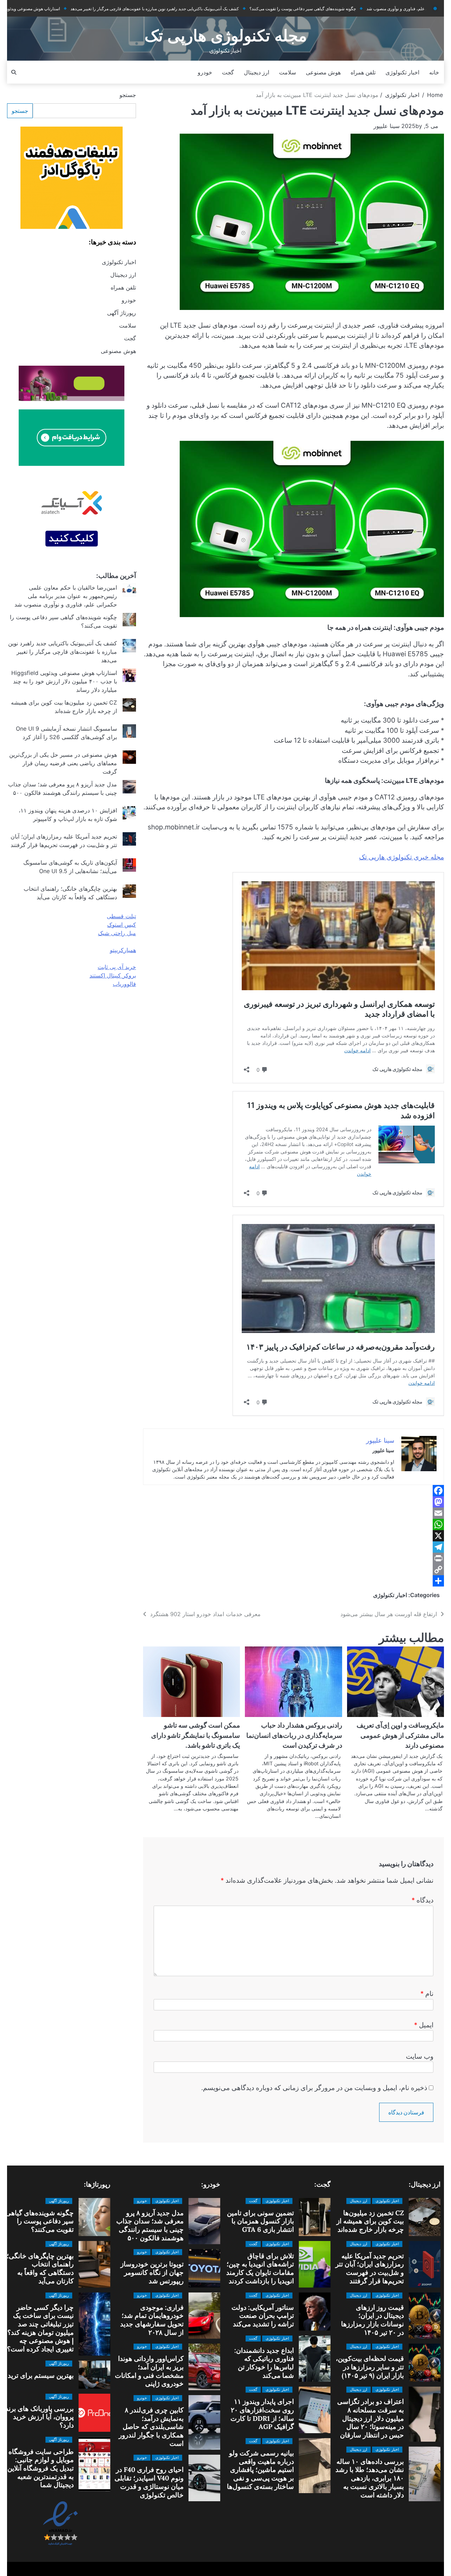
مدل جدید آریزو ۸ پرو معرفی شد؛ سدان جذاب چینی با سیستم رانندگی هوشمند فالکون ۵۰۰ (150, 2225)
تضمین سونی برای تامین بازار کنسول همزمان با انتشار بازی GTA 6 (260, 2221)
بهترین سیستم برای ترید (41, 2375)
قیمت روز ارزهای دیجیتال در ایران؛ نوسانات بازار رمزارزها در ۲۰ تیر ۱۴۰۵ (372, 2320)
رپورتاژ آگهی (122, 313)
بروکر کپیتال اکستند (113, 975)
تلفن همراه (363, 72)
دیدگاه (422, 1900)
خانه (434, 72)
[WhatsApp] (294, 1524)
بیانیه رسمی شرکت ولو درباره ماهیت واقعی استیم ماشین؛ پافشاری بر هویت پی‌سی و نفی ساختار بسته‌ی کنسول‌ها (260, 2470)
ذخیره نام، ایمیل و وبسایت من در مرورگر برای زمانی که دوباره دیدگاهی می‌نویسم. (314, 2088)
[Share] (294, 1581)
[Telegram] (294, 1547)
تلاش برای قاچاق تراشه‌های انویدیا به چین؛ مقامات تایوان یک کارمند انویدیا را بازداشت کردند (260, 2268)
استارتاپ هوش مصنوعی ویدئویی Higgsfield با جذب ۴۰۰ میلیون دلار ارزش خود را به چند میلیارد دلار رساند (64, 681)
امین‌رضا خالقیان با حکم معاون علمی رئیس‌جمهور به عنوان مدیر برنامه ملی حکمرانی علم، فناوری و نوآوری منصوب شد (66, 596)
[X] (294, 1536)
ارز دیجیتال (257, 72)
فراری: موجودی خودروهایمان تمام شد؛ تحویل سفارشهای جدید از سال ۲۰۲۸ (152, 2320)
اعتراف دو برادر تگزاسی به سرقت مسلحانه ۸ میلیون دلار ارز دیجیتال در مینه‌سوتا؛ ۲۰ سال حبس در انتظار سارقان (370, 2418)
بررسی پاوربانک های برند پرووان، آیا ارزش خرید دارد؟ (39, 2417)
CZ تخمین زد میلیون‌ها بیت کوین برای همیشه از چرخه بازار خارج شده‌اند (370, 2221)
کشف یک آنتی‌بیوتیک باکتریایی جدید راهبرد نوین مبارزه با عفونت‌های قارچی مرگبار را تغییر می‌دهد (93, 9)
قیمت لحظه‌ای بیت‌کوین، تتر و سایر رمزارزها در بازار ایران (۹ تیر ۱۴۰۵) (370, 2367)
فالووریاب (124, 984)
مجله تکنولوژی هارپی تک (226, 36)
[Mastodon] (294, 1502)
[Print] (294, 1558)
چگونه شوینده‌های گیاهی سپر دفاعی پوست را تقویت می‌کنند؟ (241, 9)
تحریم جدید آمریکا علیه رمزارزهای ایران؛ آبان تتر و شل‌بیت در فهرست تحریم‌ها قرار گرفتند (370, 2268)
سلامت (288, 72)
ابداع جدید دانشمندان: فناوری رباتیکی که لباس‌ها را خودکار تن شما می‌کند (264, 2363)
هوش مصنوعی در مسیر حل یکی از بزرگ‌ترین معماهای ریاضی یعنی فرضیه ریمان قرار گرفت (63, 763)
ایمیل (424, 2025)
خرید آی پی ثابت (117, 967)
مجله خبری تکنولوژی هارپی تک (401, 857)
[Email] (294, 1513)
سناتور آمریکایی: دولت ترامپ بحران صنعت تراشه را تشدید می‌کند (263, 2316)
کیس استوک (122, 925)
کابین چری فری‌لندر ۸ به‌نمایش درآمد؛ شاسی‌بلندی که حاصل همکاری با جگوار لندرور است (151, 2427)
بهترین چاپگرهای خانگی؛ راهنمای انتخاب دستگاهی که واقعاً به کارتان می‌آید (40, 2268)
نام (427, 1994)
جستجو (128, 95)
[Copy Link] (294, 1570)
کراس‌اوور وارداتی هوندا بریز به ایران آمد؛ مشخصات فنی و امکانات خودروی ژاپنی (149, 2371)
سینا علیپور (387, 126)
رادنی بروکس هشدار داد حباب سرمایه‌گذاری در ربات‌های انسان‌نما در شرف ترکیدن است (294, 1735)
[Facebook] (294, 1491)
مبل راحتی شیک (117, 933)
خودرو (205, 72)
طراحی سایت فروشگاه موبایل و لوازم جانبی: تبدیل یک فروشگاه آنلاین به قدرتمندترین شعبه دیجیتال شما (41, 2468)
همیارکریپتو (123, 950)
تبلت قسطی (121, 916)
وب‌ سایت (420, 2056)
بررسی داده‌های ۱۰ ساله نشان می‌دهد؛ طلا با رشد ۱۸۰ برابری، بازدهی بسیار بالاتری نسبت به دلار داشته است (370, 2478)
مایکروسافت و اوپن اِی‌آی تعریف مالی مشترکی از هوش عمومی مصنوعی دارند (400, 1735)
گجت (228, 72)
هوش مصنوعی (323, 72)
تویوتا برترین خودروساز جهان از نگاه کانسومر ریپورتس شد (152, 2272)
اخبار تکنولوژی (402, 72)
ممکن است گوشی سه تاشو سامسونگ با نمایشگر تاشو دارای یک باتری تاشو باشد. (196, 1735)
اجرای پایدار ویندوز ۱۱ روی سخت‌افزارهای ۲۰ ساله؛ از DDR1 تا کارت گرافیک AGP (262, 2414)
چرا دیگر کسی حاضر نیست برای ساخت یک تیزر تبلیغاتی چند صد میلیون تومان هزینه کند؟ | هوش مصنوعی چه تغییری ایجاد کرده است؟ (40, 2328)
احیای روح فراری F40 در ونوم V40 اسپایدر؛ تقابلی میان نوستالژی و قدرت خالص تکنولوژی (149, 2482)
